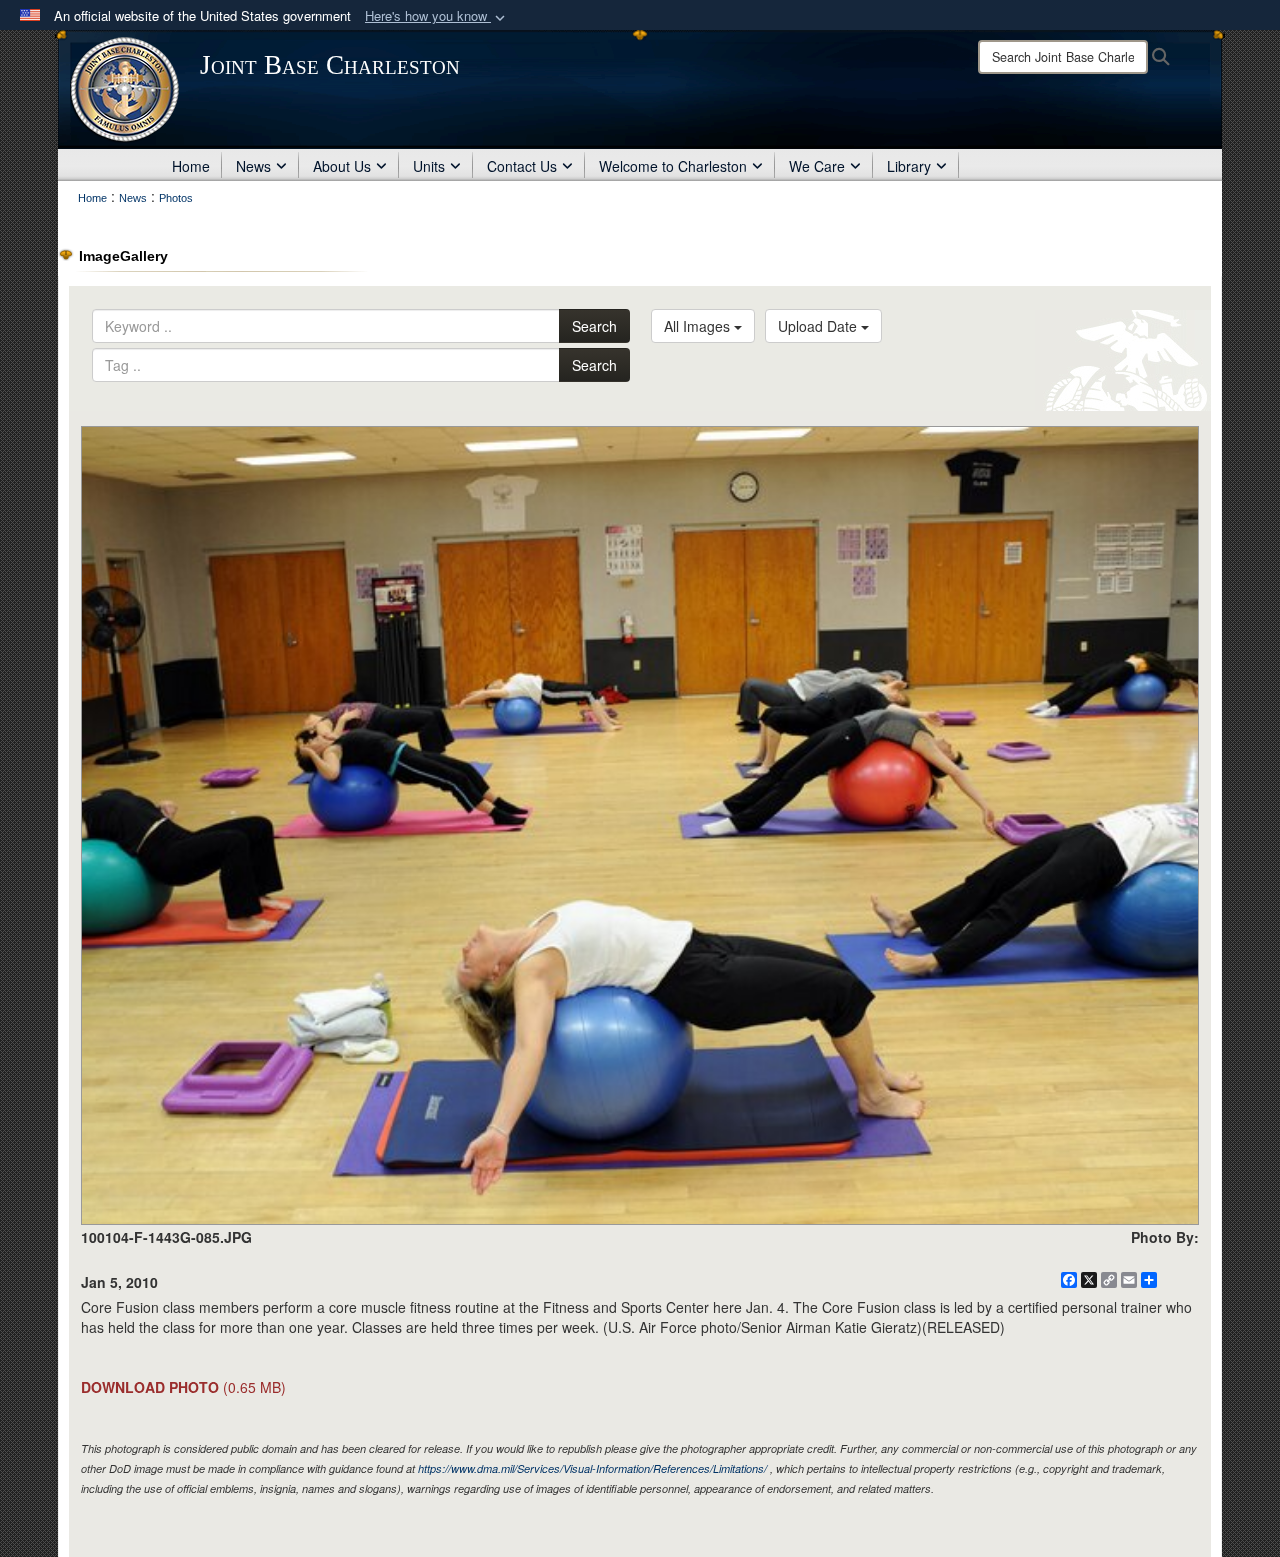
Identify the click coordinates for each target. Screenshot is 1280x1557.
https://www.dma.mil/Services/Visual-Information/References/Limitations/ (592, 1468)
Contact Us (522, 166)
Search (594, 326)
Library (909, 166)
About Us (342, 166)
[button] (437, 16)
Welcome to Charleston (673, 166)
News (253, 166)
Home (191, 166)
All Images (699, 326)
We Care (817, 166)
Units (429, 166)
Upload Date (819, 326)
